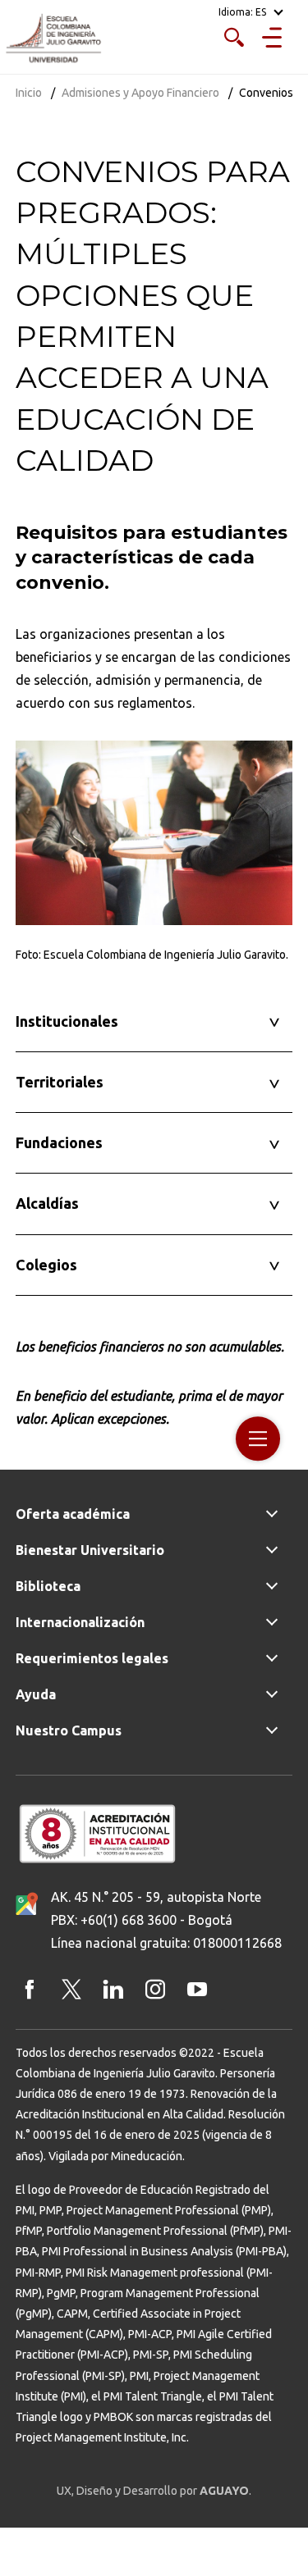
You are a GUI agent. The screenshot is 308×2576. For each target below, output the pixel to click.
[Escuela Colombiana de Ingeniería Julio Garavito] (53, 39)
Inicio (29, 93)
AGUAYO (224, 2491)
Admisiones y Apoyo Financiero (140, 93)
